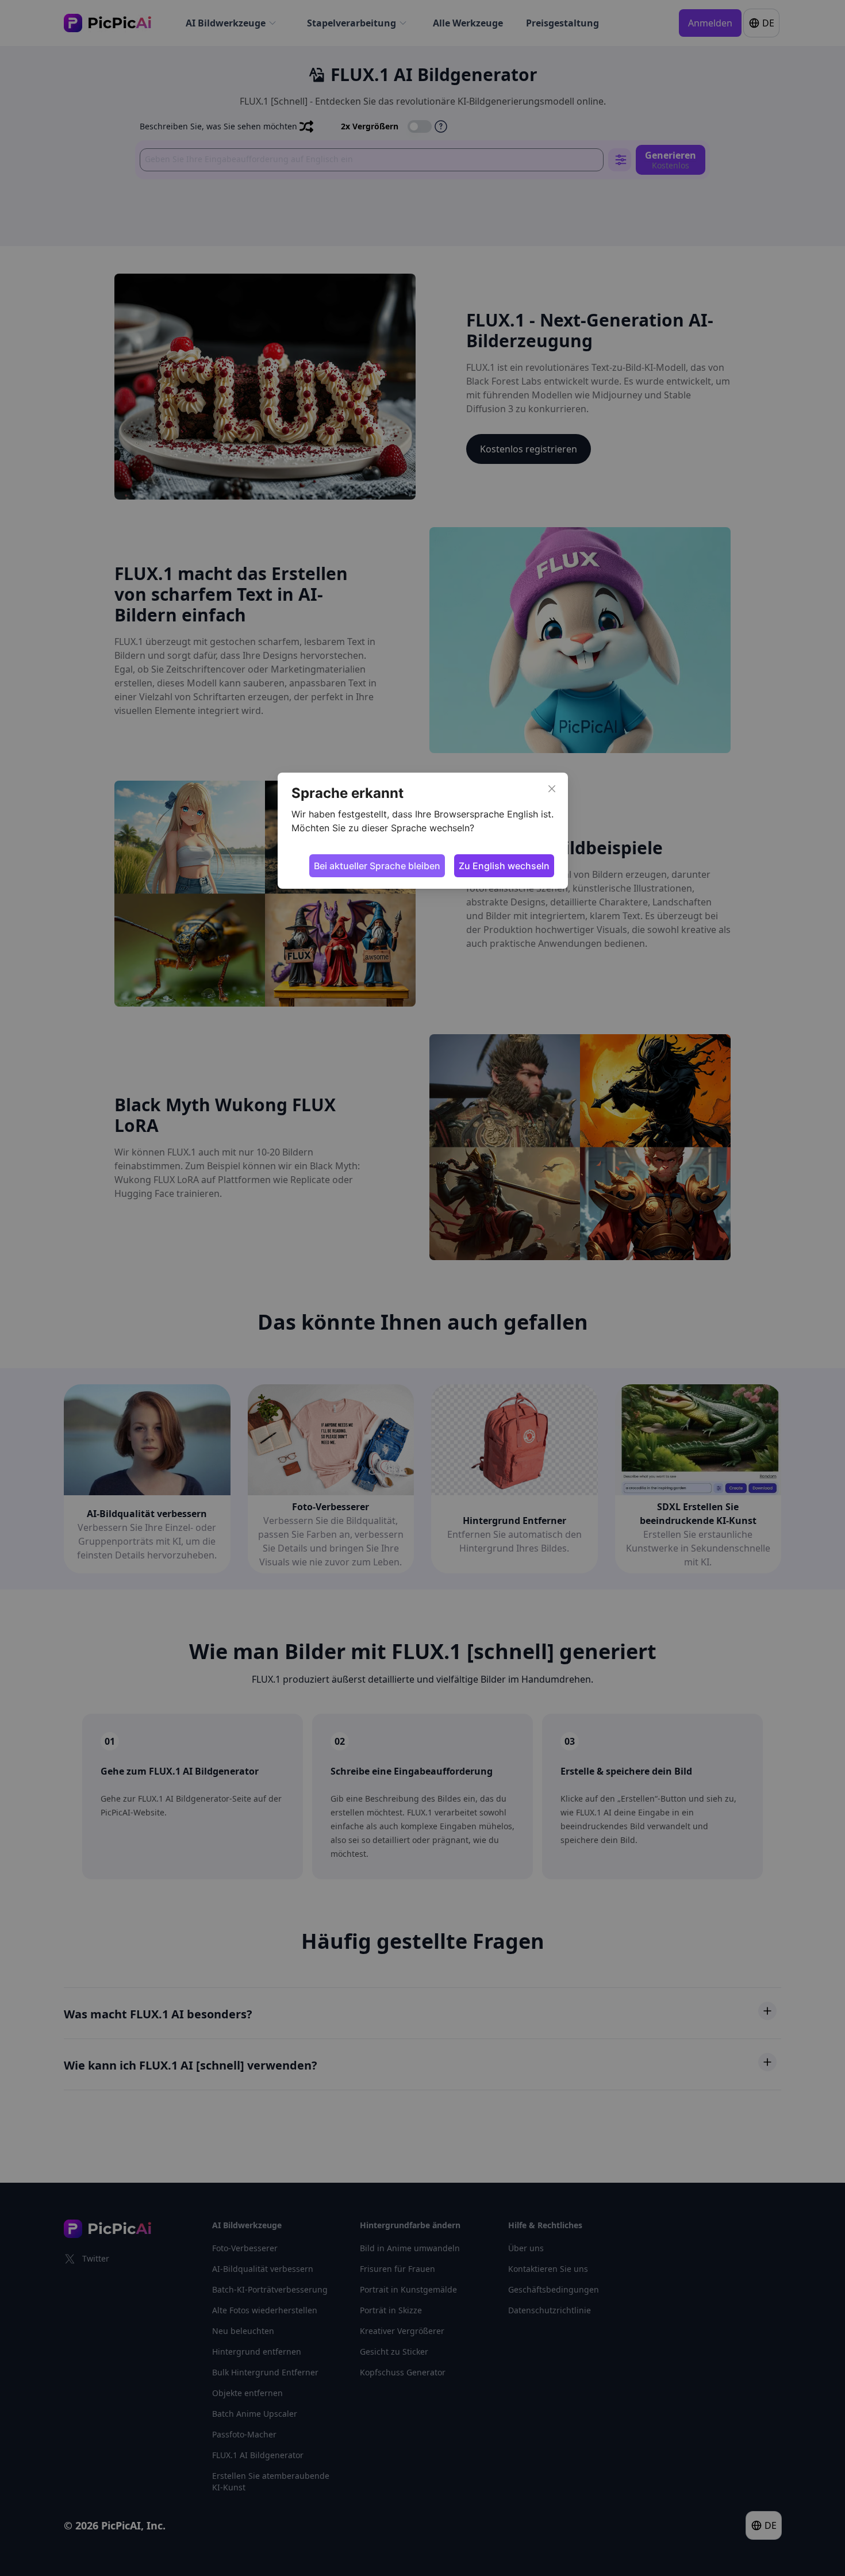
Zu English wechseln (504, 866)
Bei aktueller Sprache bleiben (377, 866)
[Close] (552, 789)
